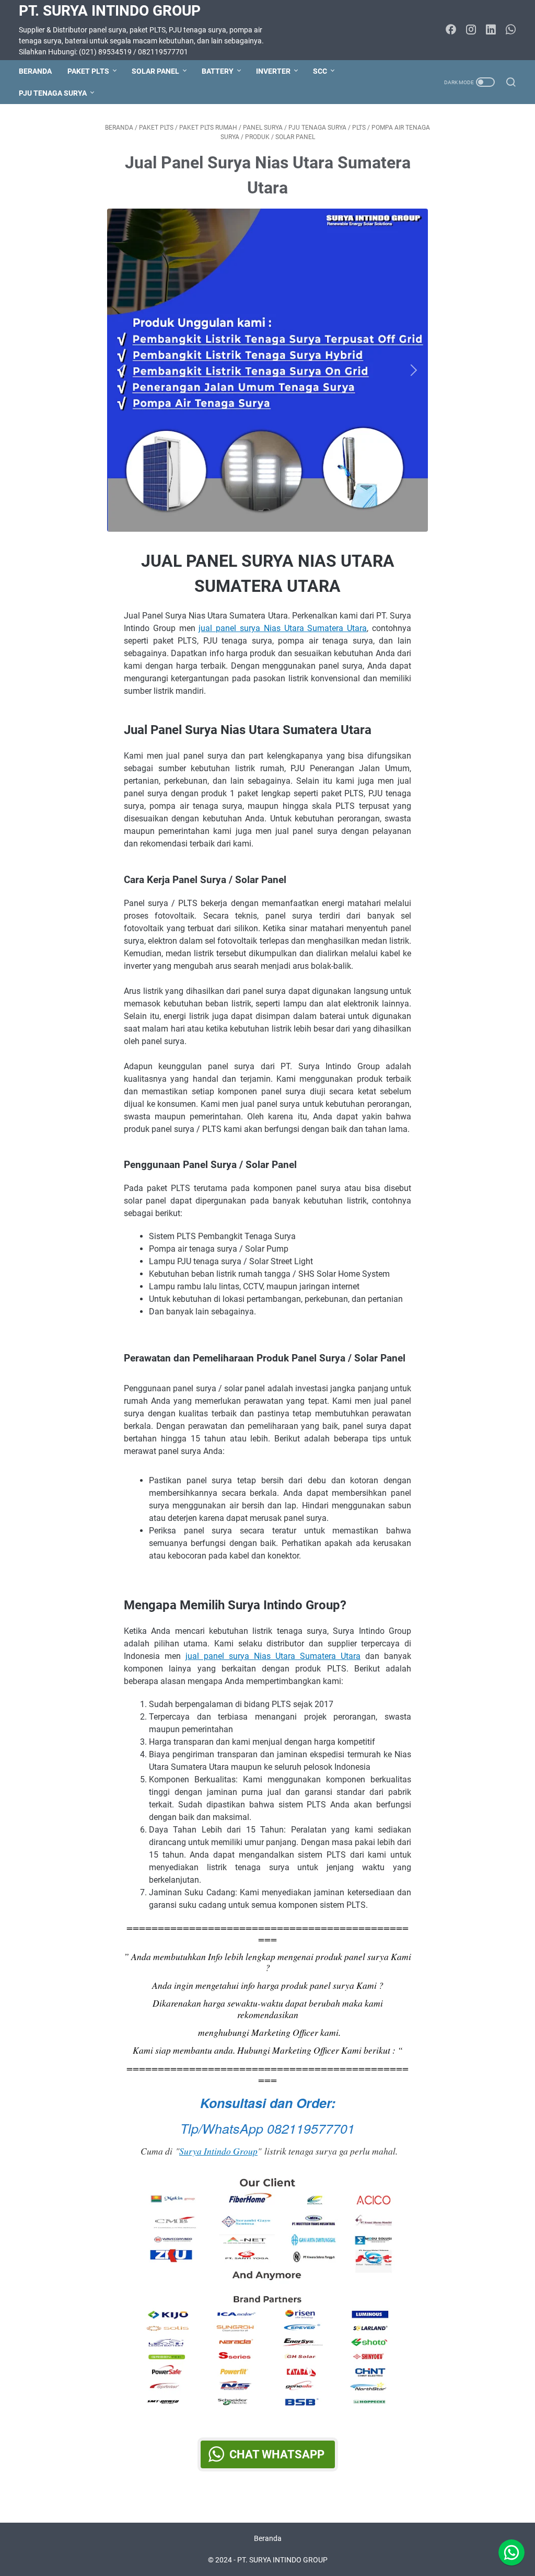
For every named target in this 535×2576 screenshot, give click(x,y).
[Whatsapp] (511, 2552)
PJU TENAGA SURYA (53, 93)
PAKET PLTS (88, 71)
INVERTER (273, 71)
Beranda (35, 71)
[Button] (124, 370)
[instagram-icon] (471, 30)
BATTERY (218, 71)
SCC (320, 71)
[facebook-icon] (451, 30)
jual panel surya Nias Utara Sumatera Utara (283, 628)
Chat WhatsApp (277, 2454)
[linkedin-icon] (491, 30)
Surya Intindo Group (218, 2151)
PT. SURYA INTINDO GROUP (110, 11)
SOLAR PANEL (155, 71)
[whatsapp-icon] (510, 30)
